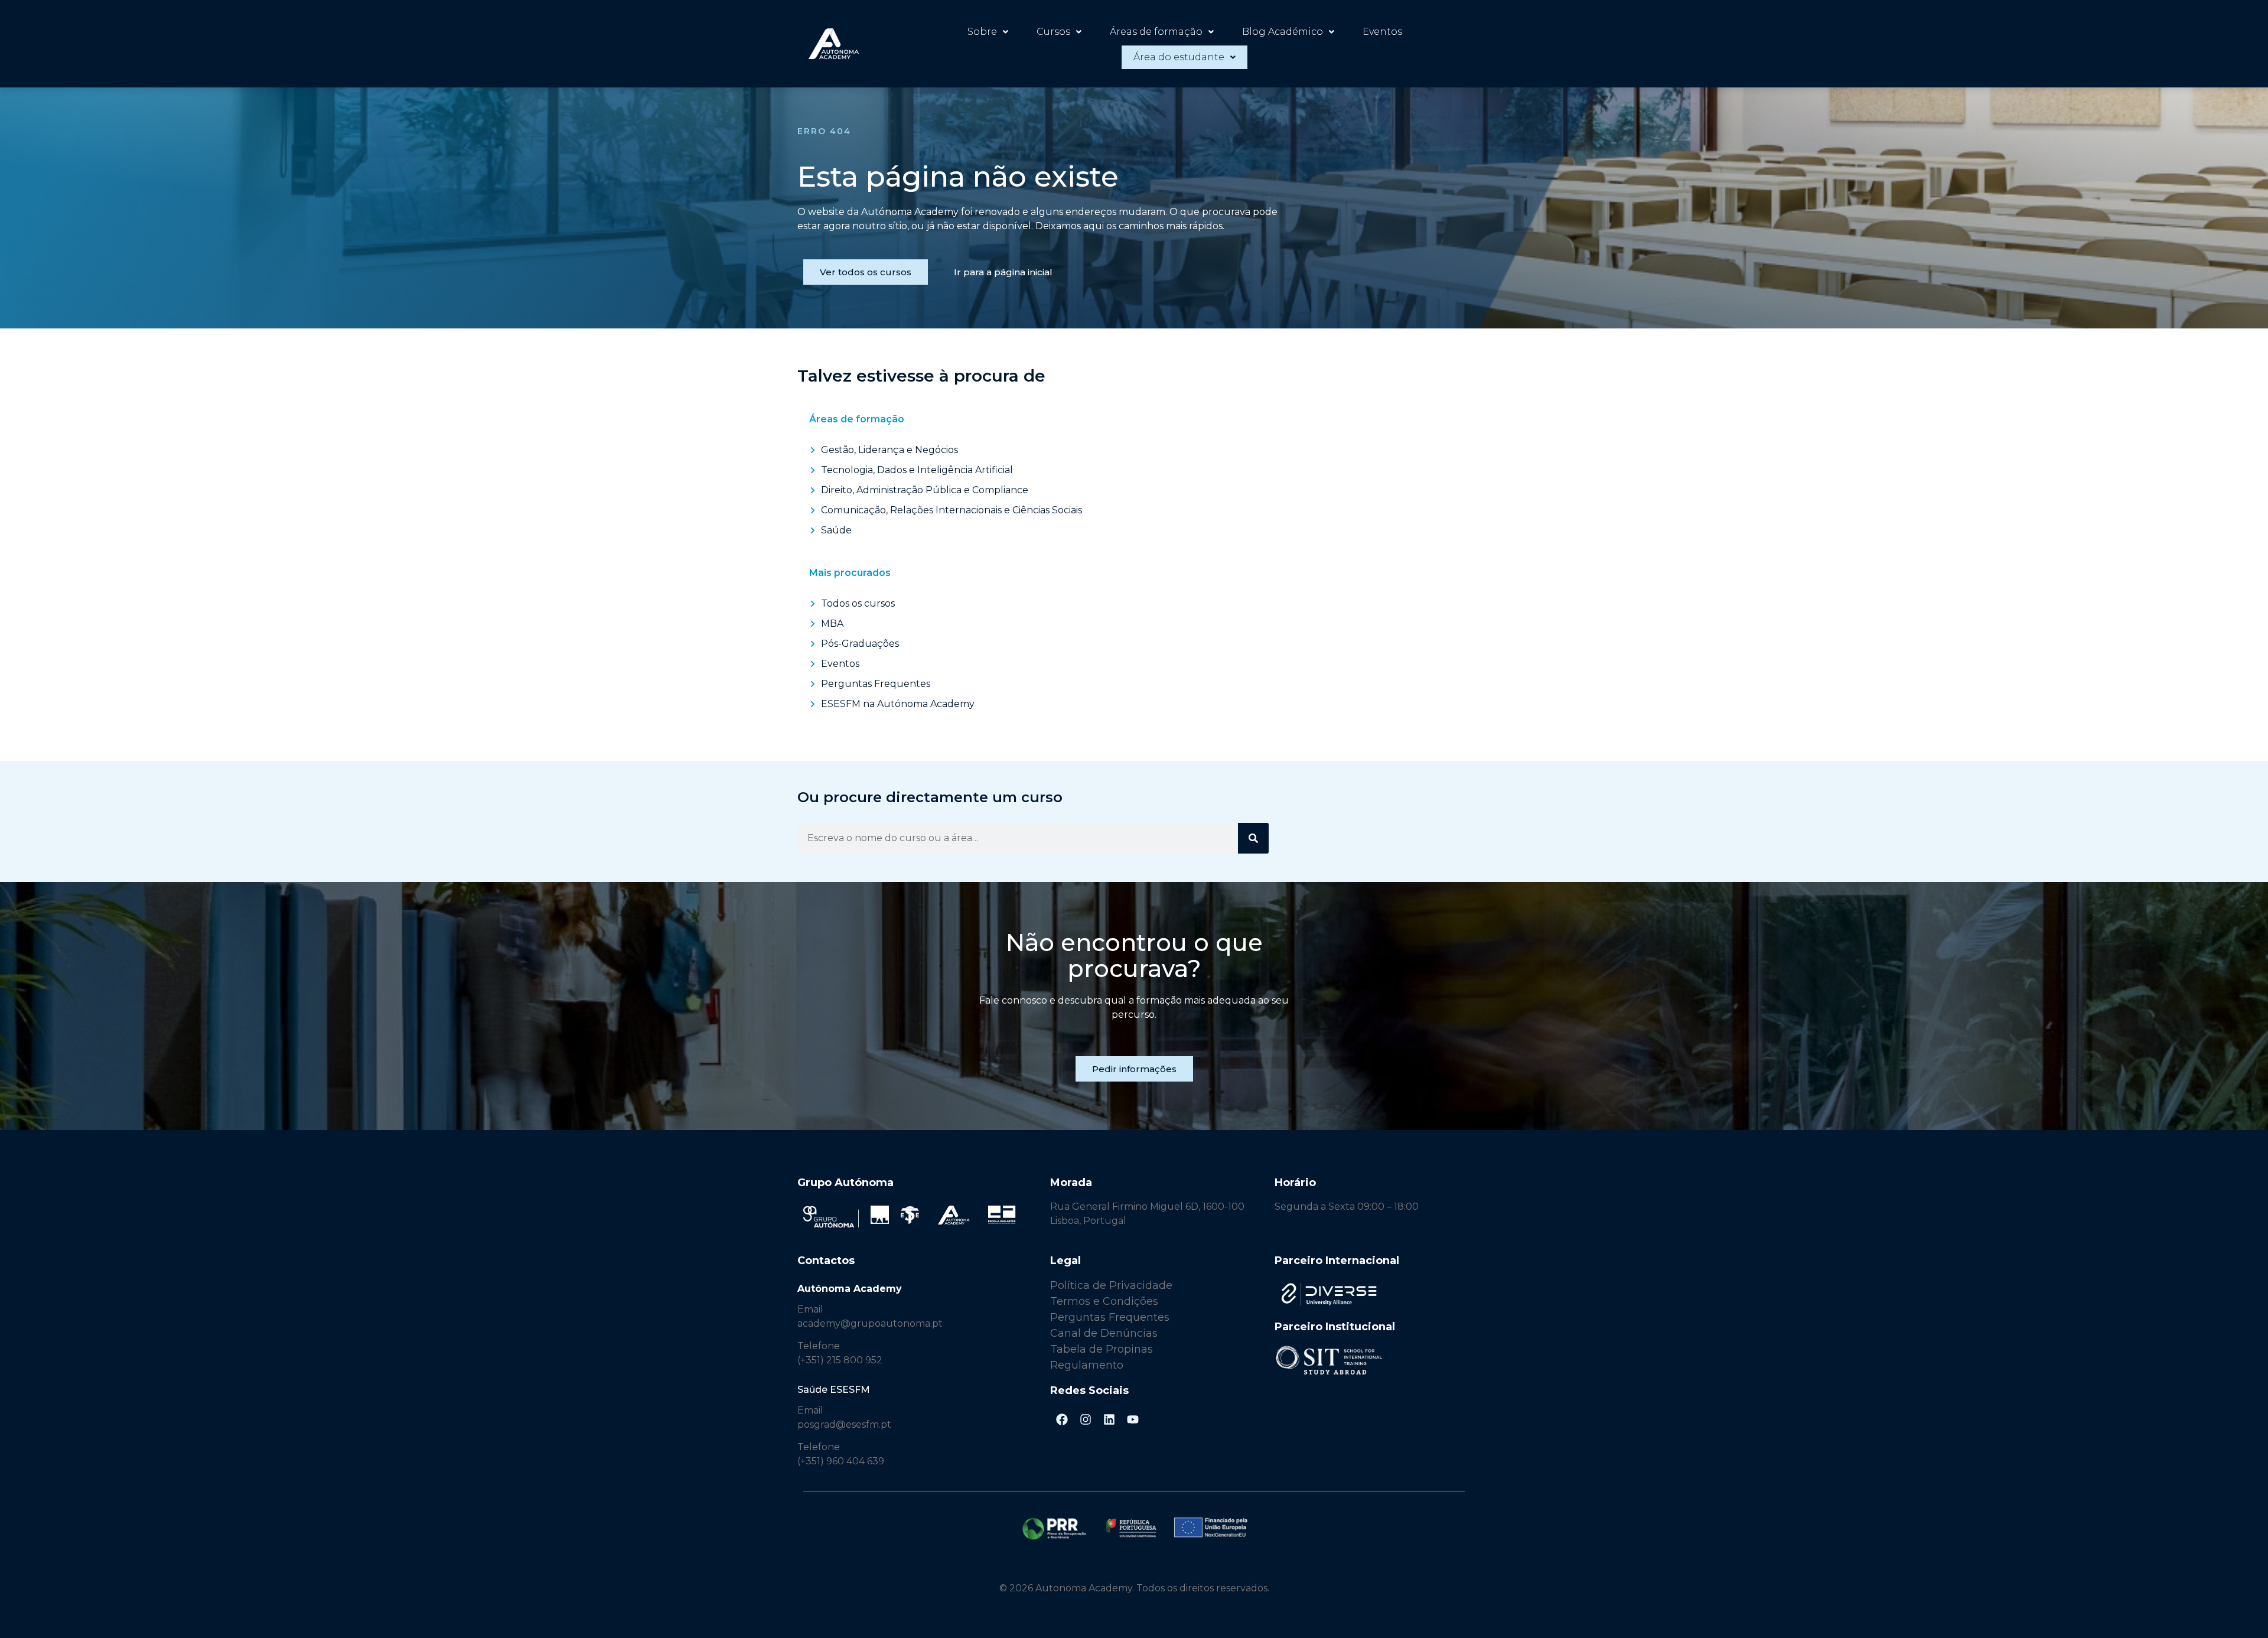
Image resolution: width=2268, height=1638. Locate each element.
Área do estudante (1179, 57)
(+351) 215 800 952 (841, 1360)
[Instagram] (1086, 1419)
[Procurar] (1253, 838)
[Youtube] (1133, 1419)
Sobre (982, 32)
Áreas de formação (1156, 32)
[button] (988, 32)
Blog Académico (1283, 32)
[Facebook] (1062, 1419)
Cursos (1053, 32)
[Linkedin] (1109, 1419)
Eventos (1382, 32)
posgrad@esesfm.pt (844, 1424)
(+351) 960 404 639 (841, 1461)
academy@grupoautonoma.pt (870, 1323)
